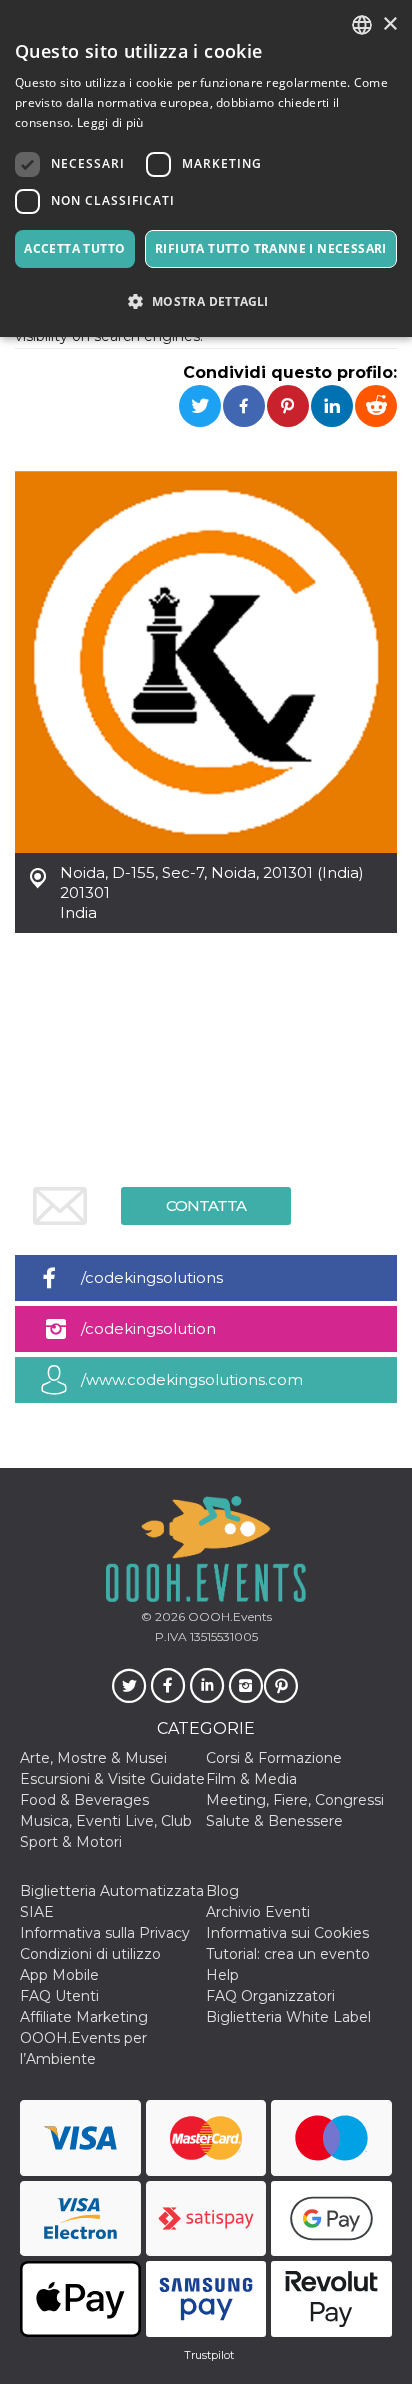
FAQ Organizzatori (270, 1996)
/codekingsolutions (152, 1277)
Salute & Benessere (274, 1821)
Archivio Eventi (258, 1912)
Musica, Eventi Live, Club (106, 1821)
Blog (222, 1891)
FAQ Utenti (59, 1996)
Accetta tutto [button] (74, 248)
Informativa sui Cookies (287, 1933)
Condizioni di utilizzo (90, 1954)
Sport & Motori (71, 1842)
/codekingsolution (148, 1328)
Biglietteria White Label (288, 2017)
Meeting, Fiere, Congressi (295, 1800)
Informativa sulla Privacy (105, 1933)
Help (222, 1975)
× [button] (389, 24)
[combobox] (362, 25)
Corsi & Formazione (274, 1758)
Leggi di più (110, 122)
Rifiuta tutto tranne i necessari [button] (271, 248)
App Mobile (59, 1975)
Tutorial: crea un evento (288, 1954)
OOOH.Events (228, 1616)
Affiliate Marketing (84, 2017)
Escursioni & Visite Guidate (112, 1779)
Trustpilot (209, 2355)
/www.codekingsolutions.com (192, 1379)
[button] (206, 301)
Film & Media (251, 1779)
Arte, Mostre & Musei (93, 1758)
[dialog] (206, 168)
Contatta (206, 1205)
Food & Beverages (84, 1800)
